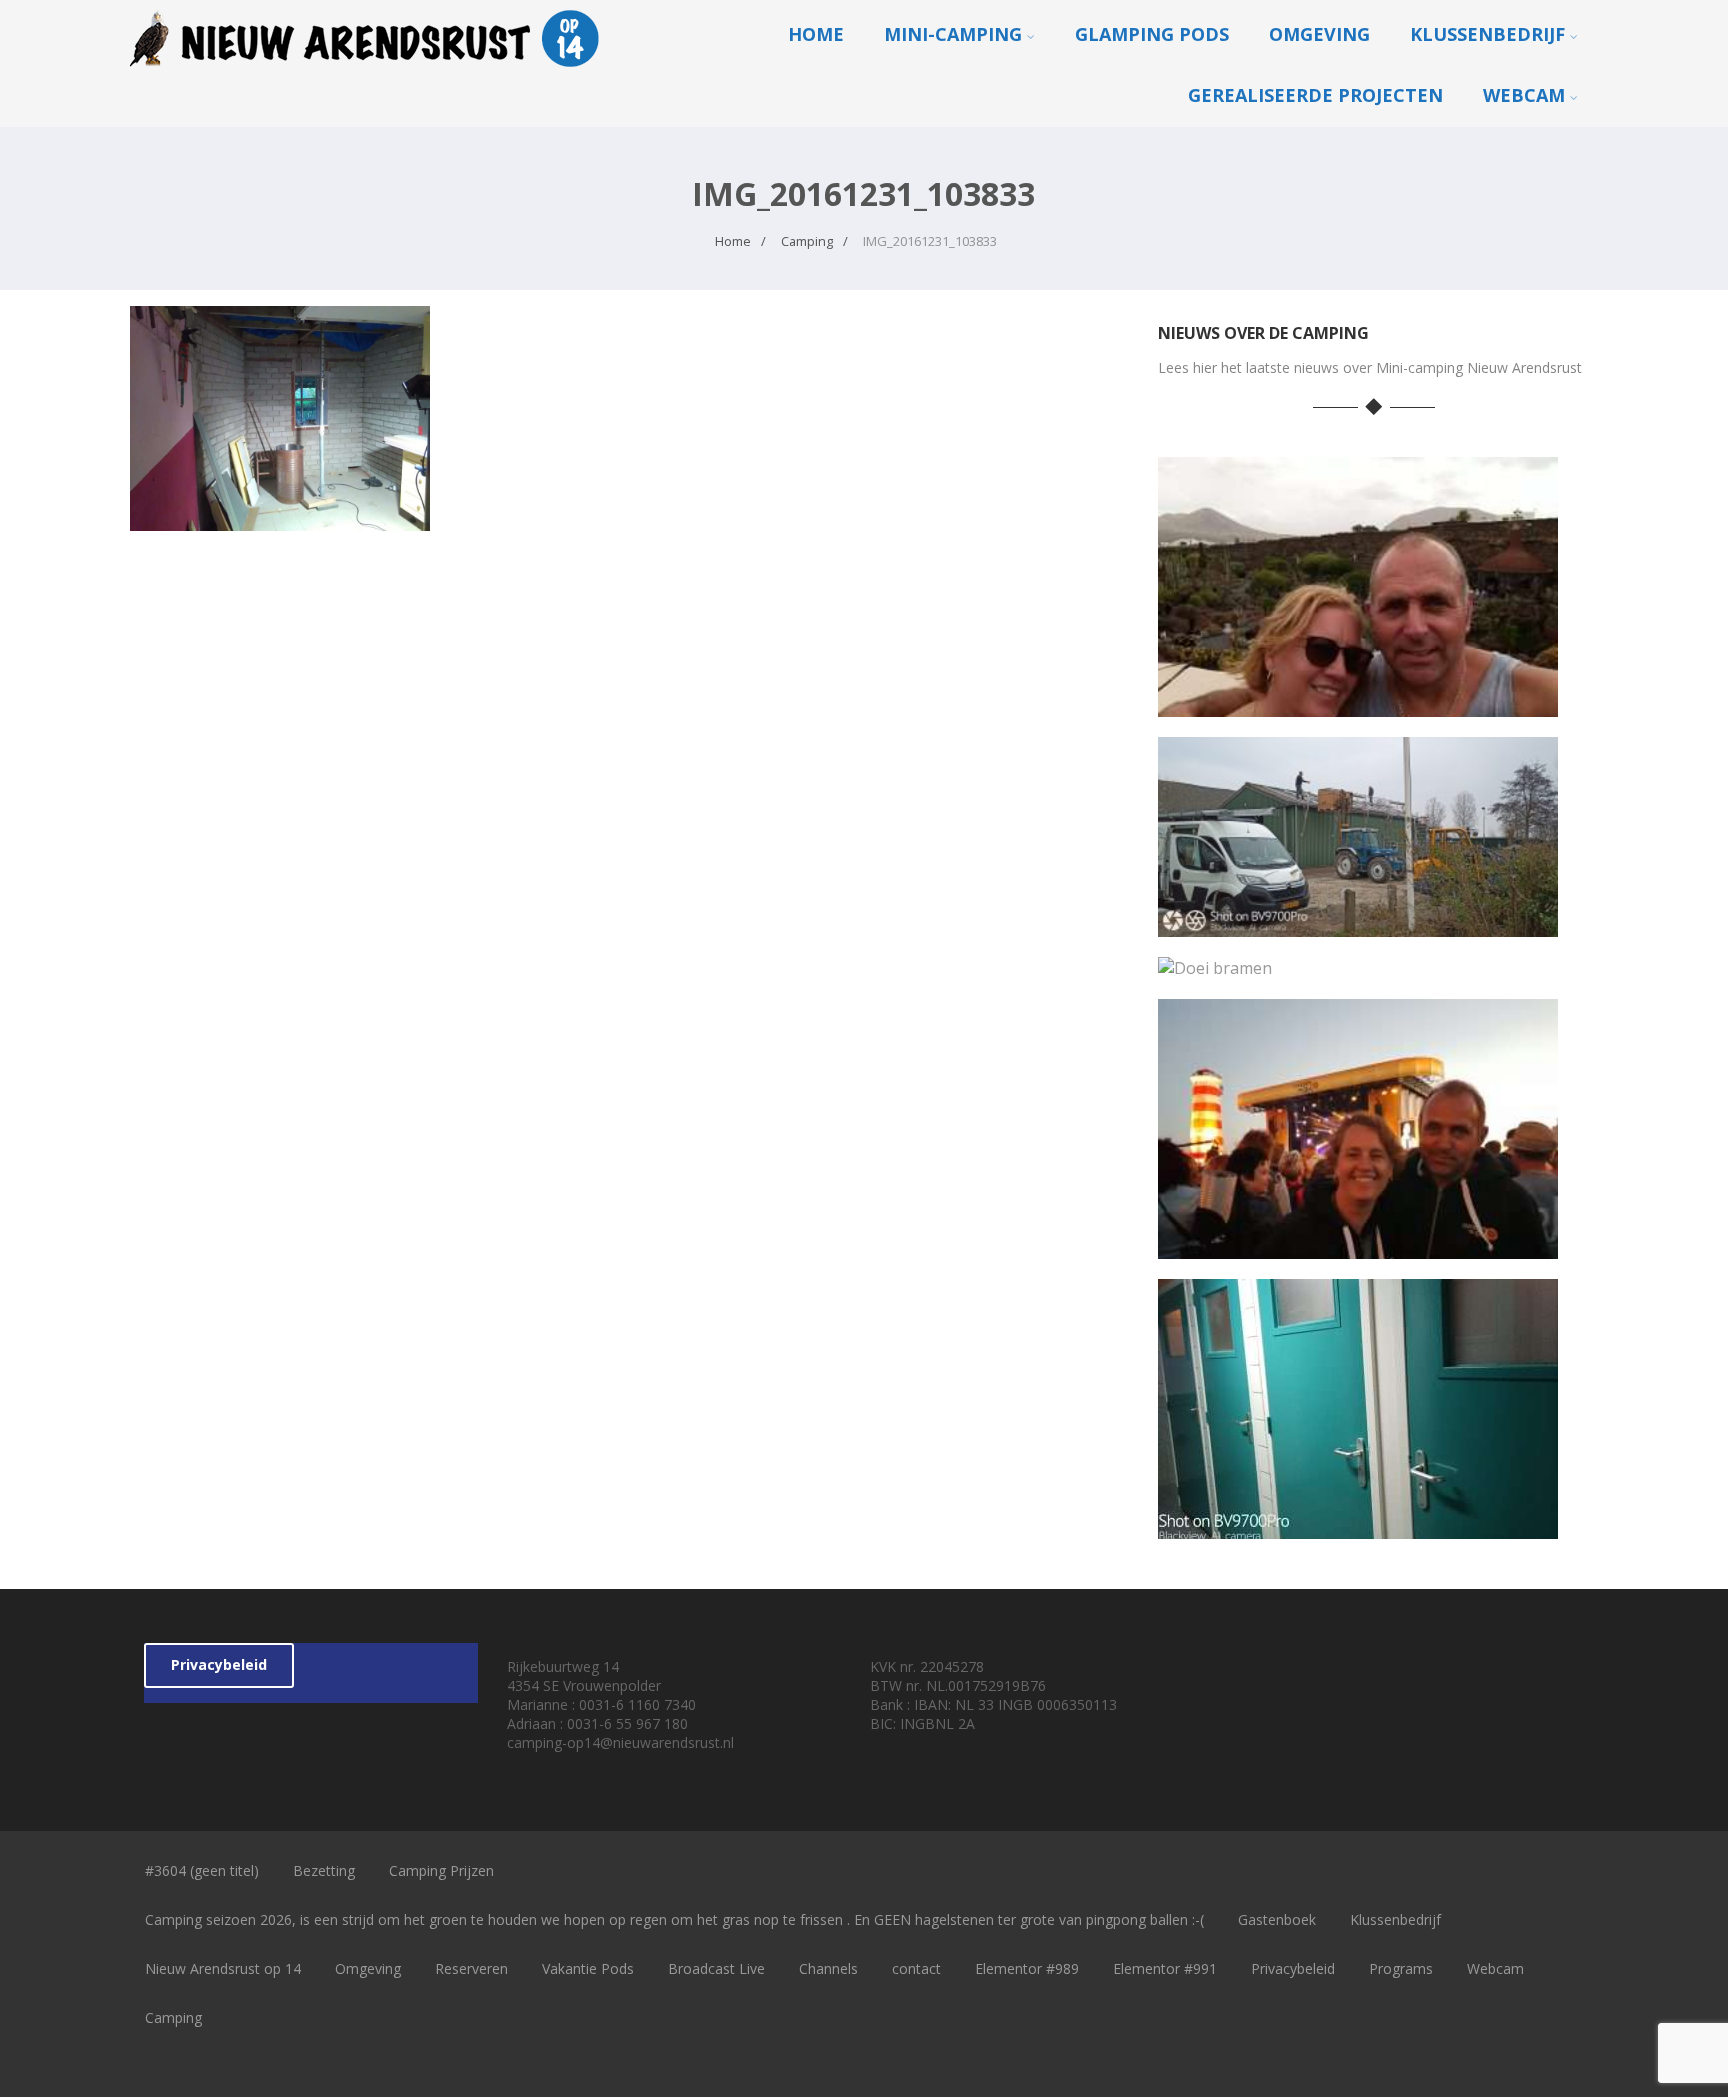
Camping (173, 2017)
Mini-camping (953, 34)
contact (916, 1968)
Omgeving (1319, 34)
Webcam (1524, 95)
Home (816, 34)
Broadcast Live (716, 1968)
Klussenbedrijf (1487, 34)
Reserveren (471, 1968)
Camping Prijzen (441, 1870)
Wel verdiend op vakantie (1358, 701)
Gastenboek (1277, 1919)
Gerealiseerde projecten (1315, 95)
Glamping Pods (1152, 34)
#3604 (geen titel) (202, 1870)
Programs (1401, 1968)
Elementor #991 (1165, 1968)
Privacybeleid (219, 1664)
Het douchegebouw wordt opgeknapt (1357, 1523)
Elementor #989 (1027, 1968)
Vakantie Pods (588, 1968)
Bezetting (324, 1870)
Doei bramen (1357, 963)
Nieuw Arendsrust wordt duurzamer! (1358, 921)
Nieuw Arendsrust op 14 (223, 1968)
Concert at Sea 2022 (1357, 1243)
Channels (828, 1968)
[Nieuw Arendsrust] (370, 71)
